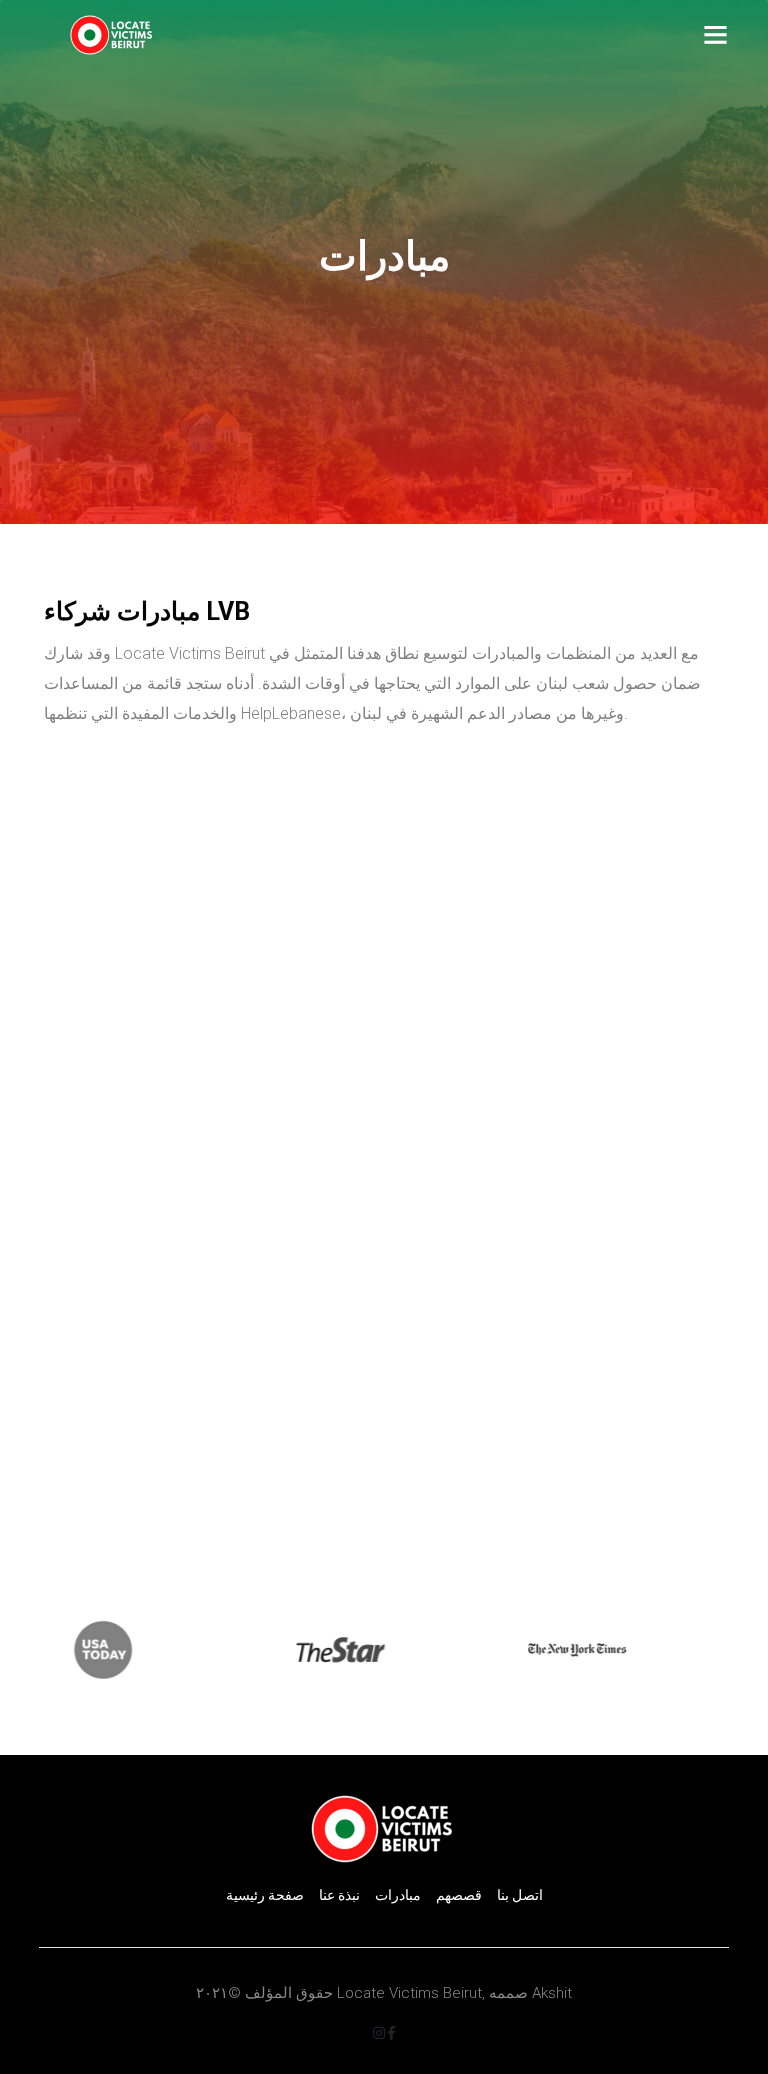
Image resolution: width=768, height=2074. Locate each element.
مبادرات (398, 1895)
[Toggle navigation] (715, 35)
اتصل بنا (520, 1895)
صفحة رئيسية (265, 1895)
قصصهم (459, 1895)
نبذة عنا (339, 1895)
